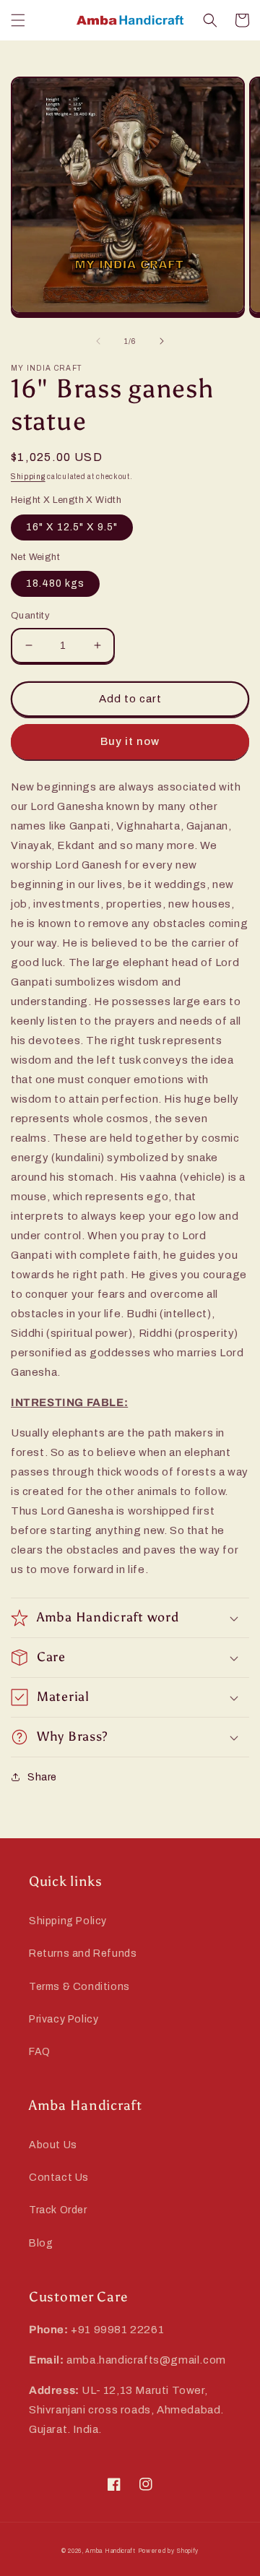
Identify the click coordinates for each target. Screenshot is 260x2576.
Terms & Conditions (79, 1987)
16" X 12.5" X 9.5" (72, 527)
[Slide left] (98, 341)
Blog (41, 2243)
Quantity (30, 616)
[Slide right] (162, 341)
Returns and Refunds (83, 1953)
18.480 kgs (55, 583)
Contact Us (59, 2177)
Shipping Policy (68, 1921)
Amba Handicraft (110, 2551)
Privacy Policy (64, 2019)
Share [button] (42, 1777)
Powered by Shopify (169, 2551)
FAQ (40, 2052)
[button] (18, 20)
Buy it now (130, 741)
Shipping (28, 477)
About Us (53, 2145)
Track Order (58, 2210)
